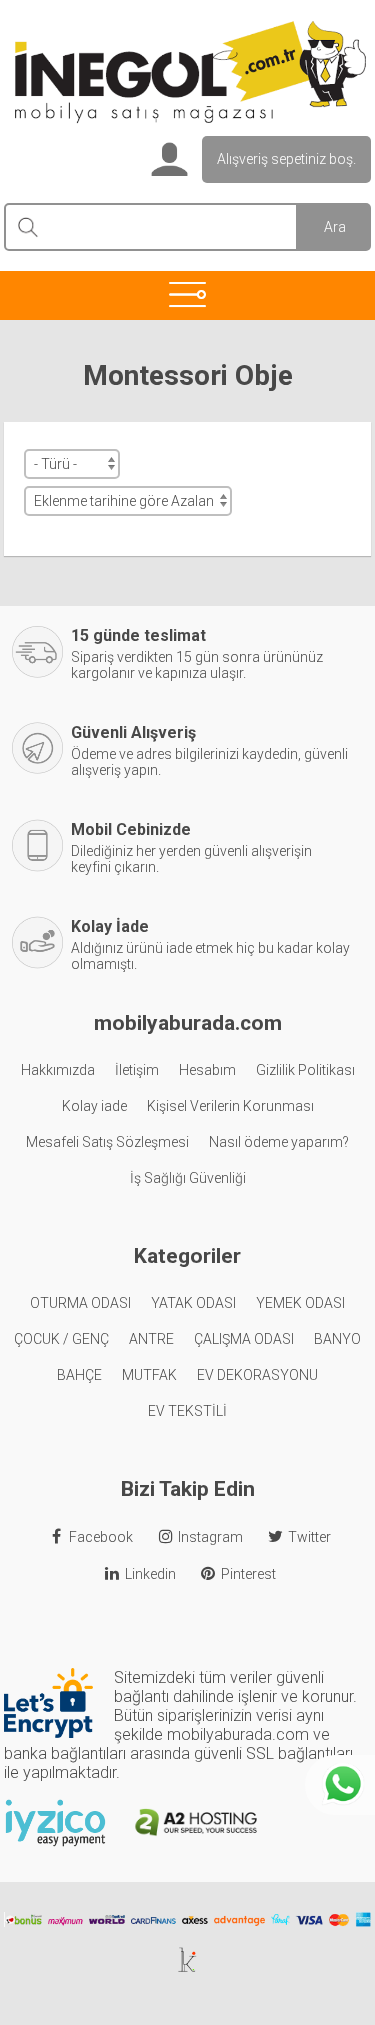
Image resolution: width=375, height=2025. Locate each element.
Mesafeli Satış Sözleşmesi (107, 1142)
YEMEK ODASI (300, 1303)
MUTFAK (149, 1375)
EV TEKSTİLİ (187, 1411)
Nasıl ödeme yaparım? (279, 1142)
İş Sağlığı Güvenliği (188, 1178)
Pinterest (248, 1574)
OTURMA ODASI (80, 1303)
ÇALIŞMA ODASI (244, 1339)
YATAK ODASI (193, 1303)
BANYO (337, 1339)
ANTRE (151, 1339)
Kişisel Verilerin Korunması (230, 1106)
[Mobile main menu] (187, 294)
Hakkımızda (58, 1070)
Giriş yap (167, 161)
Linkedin (150, 1574)
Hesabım (207, 1070)
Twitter (309, 1537)
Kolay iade (94, 1106)
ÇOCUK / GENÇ (61, 1339)
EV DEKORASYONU (257, 1375)
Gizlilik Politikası (305, 1070)
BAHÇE (79, 1375)
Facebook (101, 1537)
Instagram (210, 1537)
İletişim (137, 1070)
